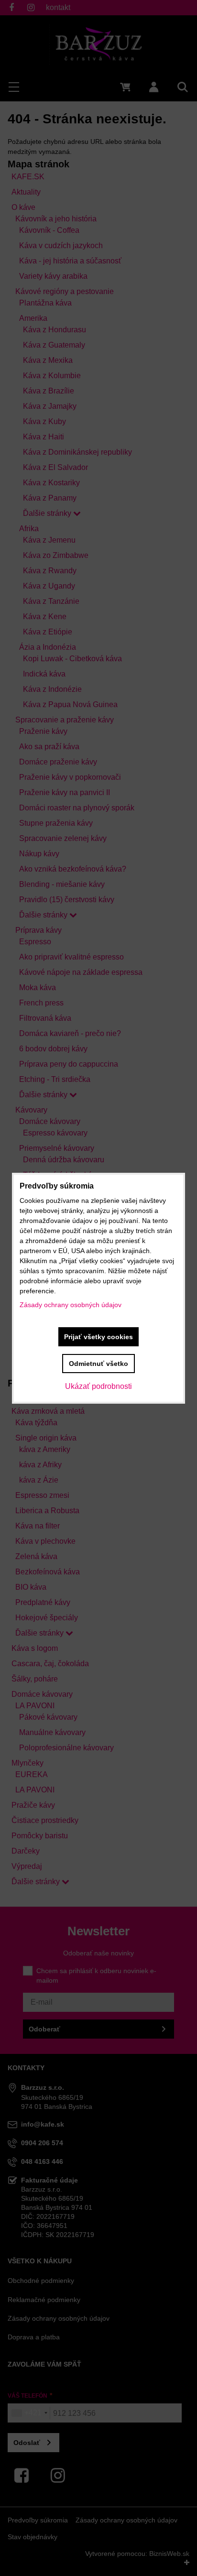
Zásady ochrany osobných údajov (71, 1305)
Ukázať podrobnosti (98, 1386)
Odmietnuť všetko (98, 1364)
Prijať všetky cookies (98, 1337)
